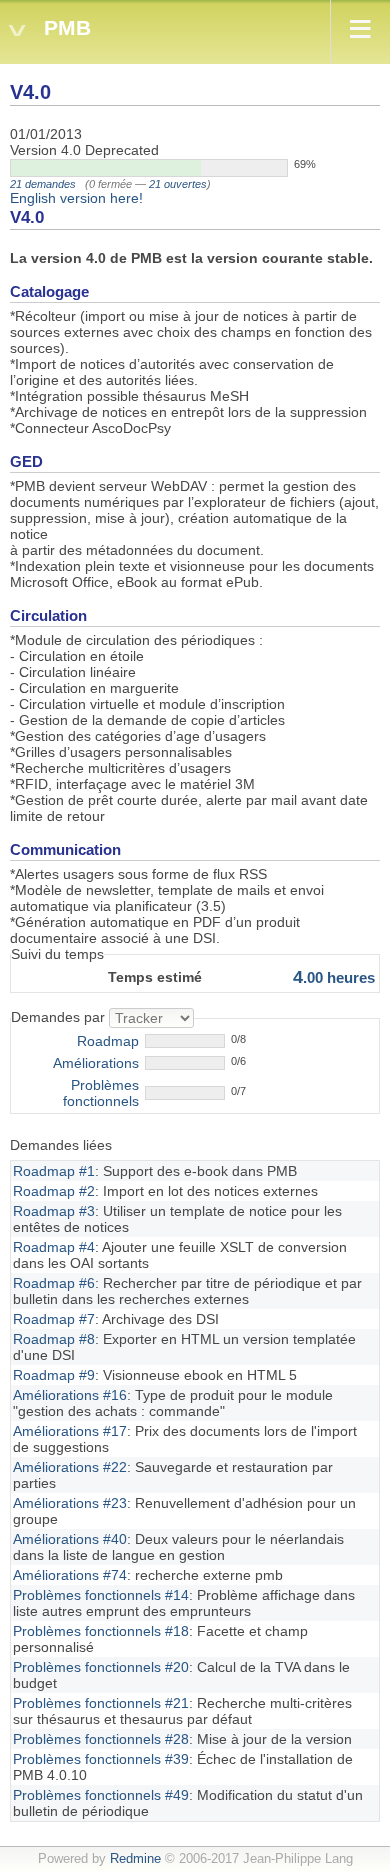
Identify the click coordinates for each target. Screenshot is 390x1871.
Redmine (135, 1859)
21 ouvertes (178, 184)
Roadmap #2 (54, 1191)
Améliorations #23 (70, 1503)
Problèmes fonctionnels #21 (101, 1703)
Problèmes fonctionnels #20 (101, 1667)
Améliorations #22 (70, 1467)
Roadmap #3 (54, 1211)
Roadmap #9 (54, 1375)
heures (334, 977)
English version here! (76, 198)
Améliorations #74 (70, 1575)
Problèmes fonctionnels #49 (101, 1795)
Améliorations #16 (70, 1395)
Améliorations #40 (70, 1539)
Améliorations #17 (70, 1431)
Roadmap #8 (54, 1339)
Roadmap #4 (54, 1247)
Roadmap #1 (54, 1171)
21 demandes (43, 184)
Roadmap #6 (54, 1283)
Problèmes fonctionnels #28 (101, 1739)
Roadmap (108, 1041)
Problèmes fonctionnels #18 (101, 1631)
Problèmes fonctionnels (101, 1093)
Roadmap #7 (54, 1319)
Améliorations (96, 1063)
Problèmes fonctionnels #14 (101, 1595)
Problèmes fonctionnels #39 (101, 1759)
